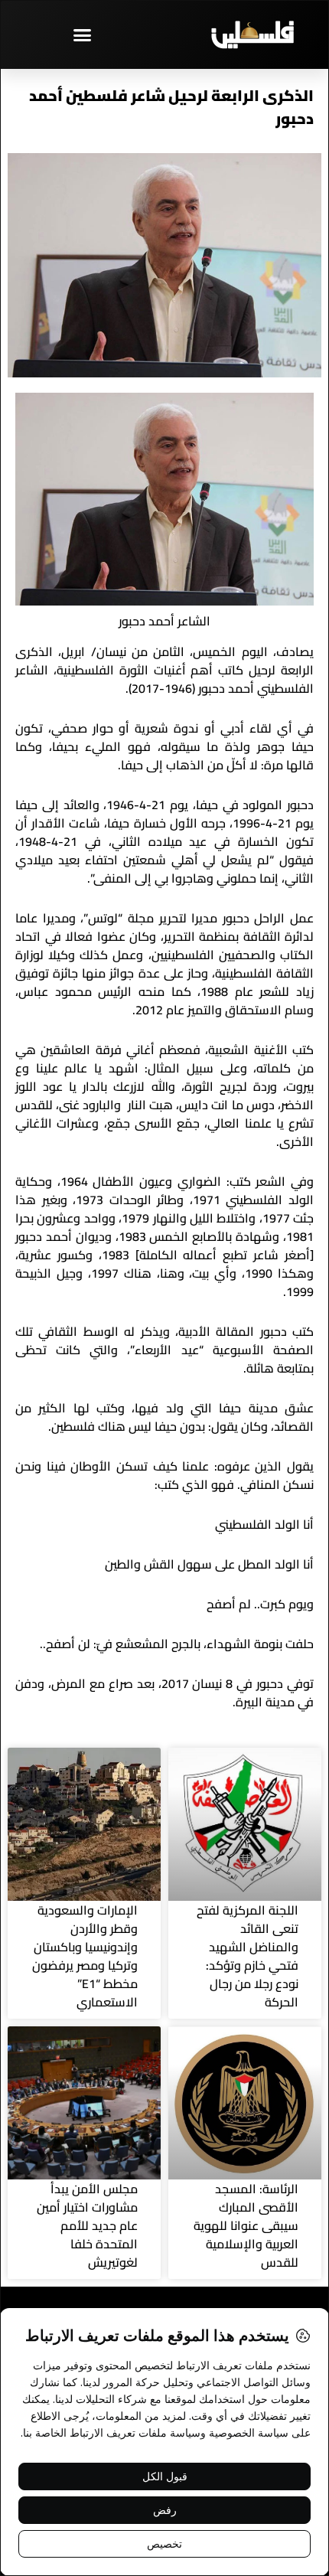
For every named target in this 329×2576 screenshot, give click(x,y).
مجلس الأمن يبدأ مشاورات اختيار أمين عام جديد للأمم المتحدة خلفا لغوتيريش (87, 2225)
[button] (83, 34)
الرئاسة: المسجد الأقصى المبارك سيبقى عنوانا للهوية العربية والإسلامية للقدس (246, 2225)
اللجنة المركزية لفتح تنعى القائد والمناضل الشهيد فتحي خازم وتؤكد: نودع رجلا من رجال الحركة (248, 1956)
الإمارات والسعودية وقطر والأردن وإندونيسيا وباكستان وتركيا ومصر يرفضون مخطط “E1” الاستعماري (85, 1956)
